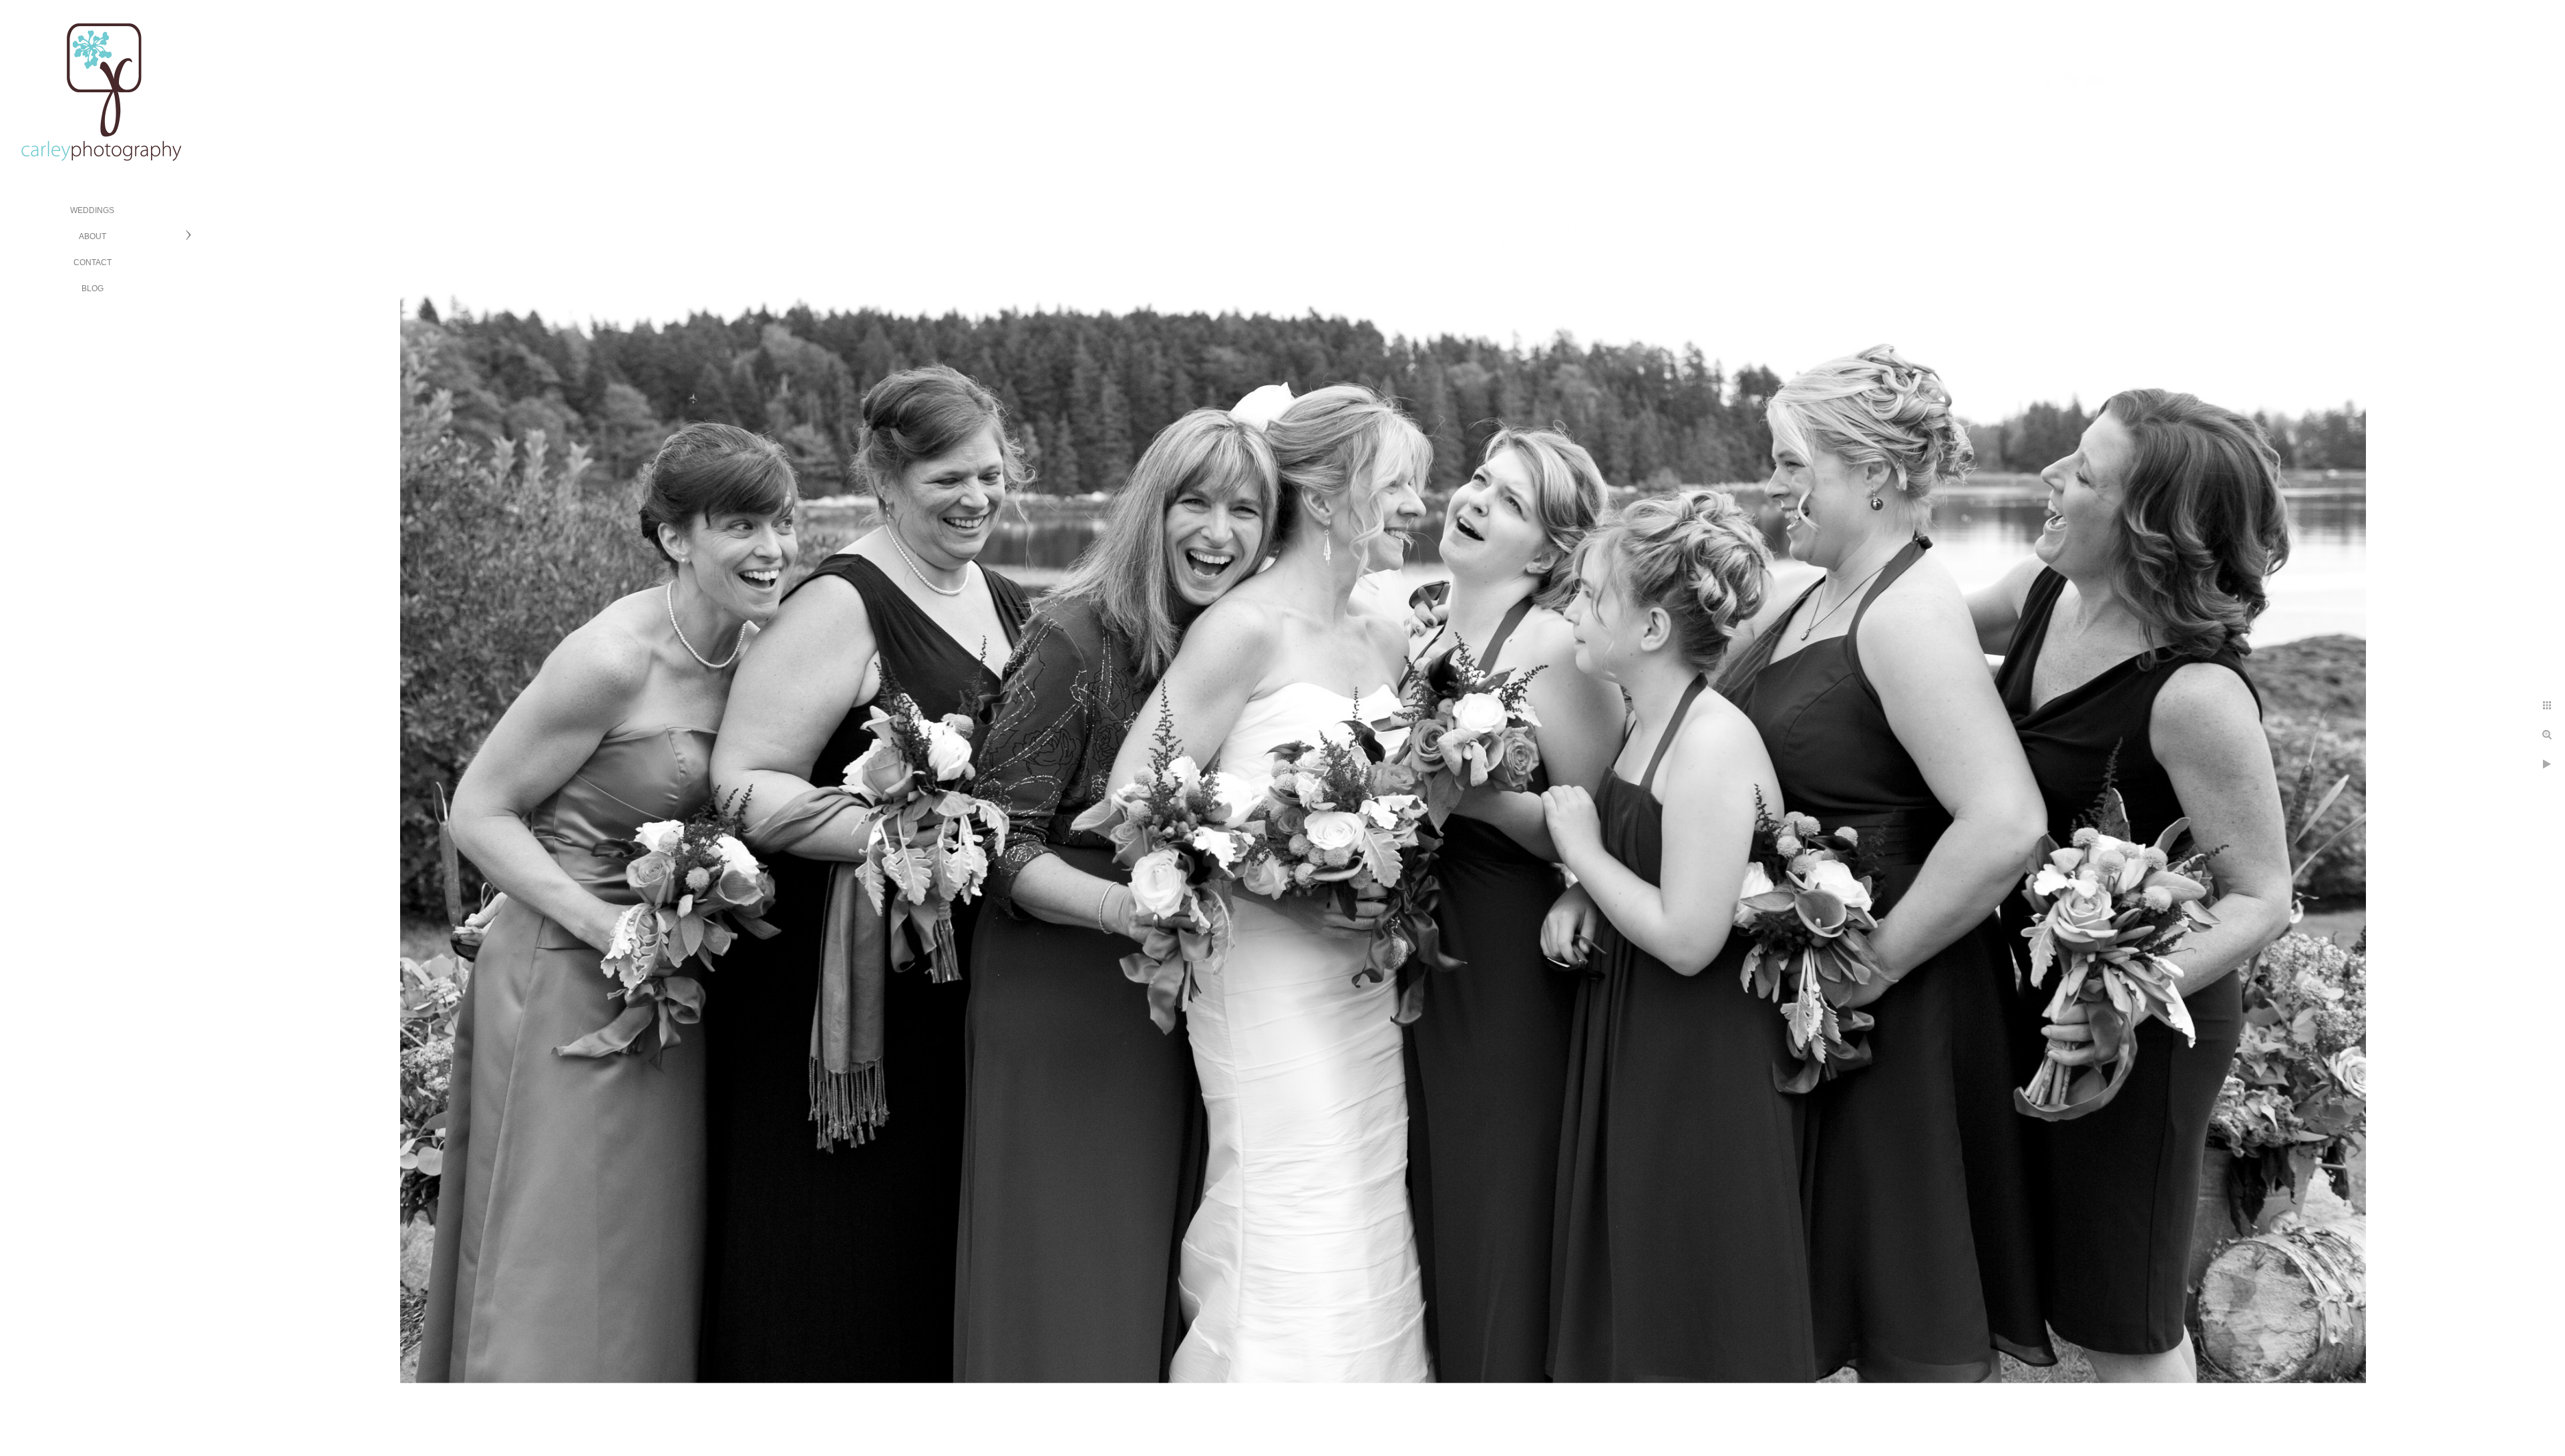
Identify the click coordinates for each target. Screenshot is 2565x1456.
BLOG (93, 289)
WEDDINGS (92, 210)
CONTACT (93, 262)
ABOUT (93, 236)
